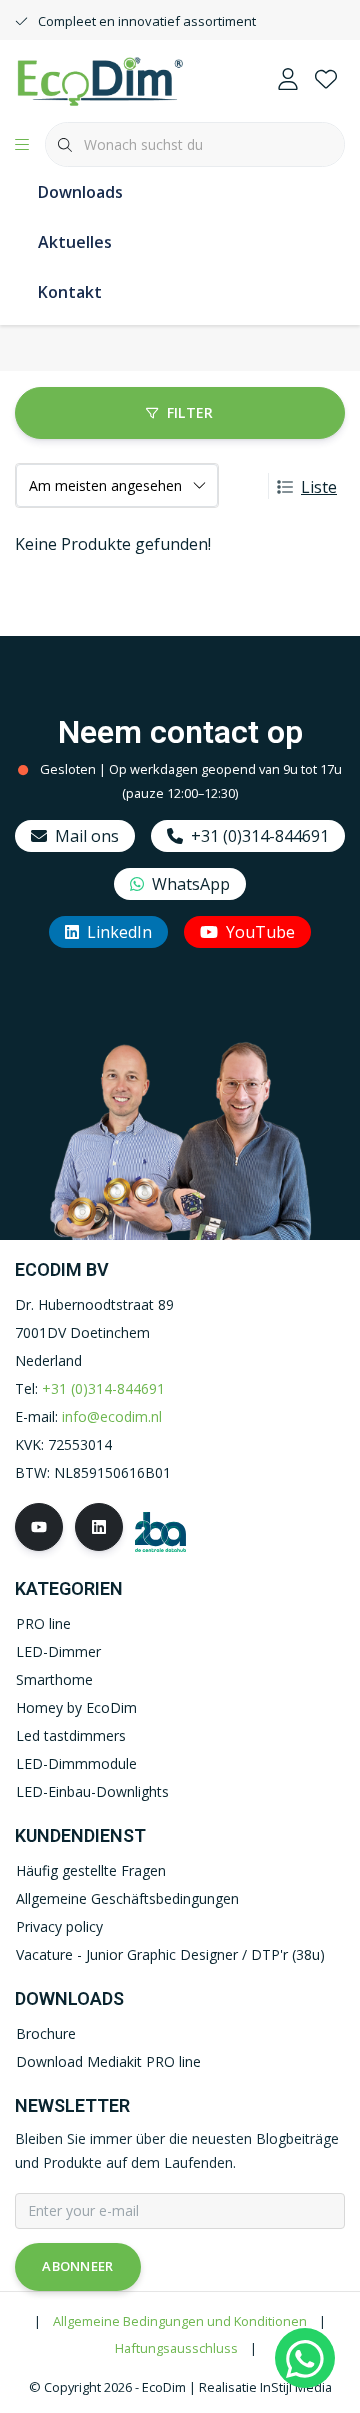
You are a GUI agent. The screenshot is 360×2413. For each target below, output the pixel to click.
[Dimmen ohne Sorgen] (100, 79)
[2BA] (160, 1529)
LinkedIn (119, 932)
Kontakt (70, 292)
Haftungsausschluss (176, 2348)
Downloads (80, 192)
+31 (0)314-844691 (260, 836)
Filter (190, 412)
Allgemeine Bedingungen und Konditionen (180, 2321)
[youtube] (39, 1527)
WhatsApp (191, 884)
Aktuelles (75, 242)
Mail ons (87, 836)
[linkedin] (99, 1527)
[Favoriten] (326, 80)
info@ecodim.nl (112, 1416)
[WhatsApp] (305, 2358)
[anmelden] (288, 80)
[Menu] (22, 145)
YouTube (260, 932)
